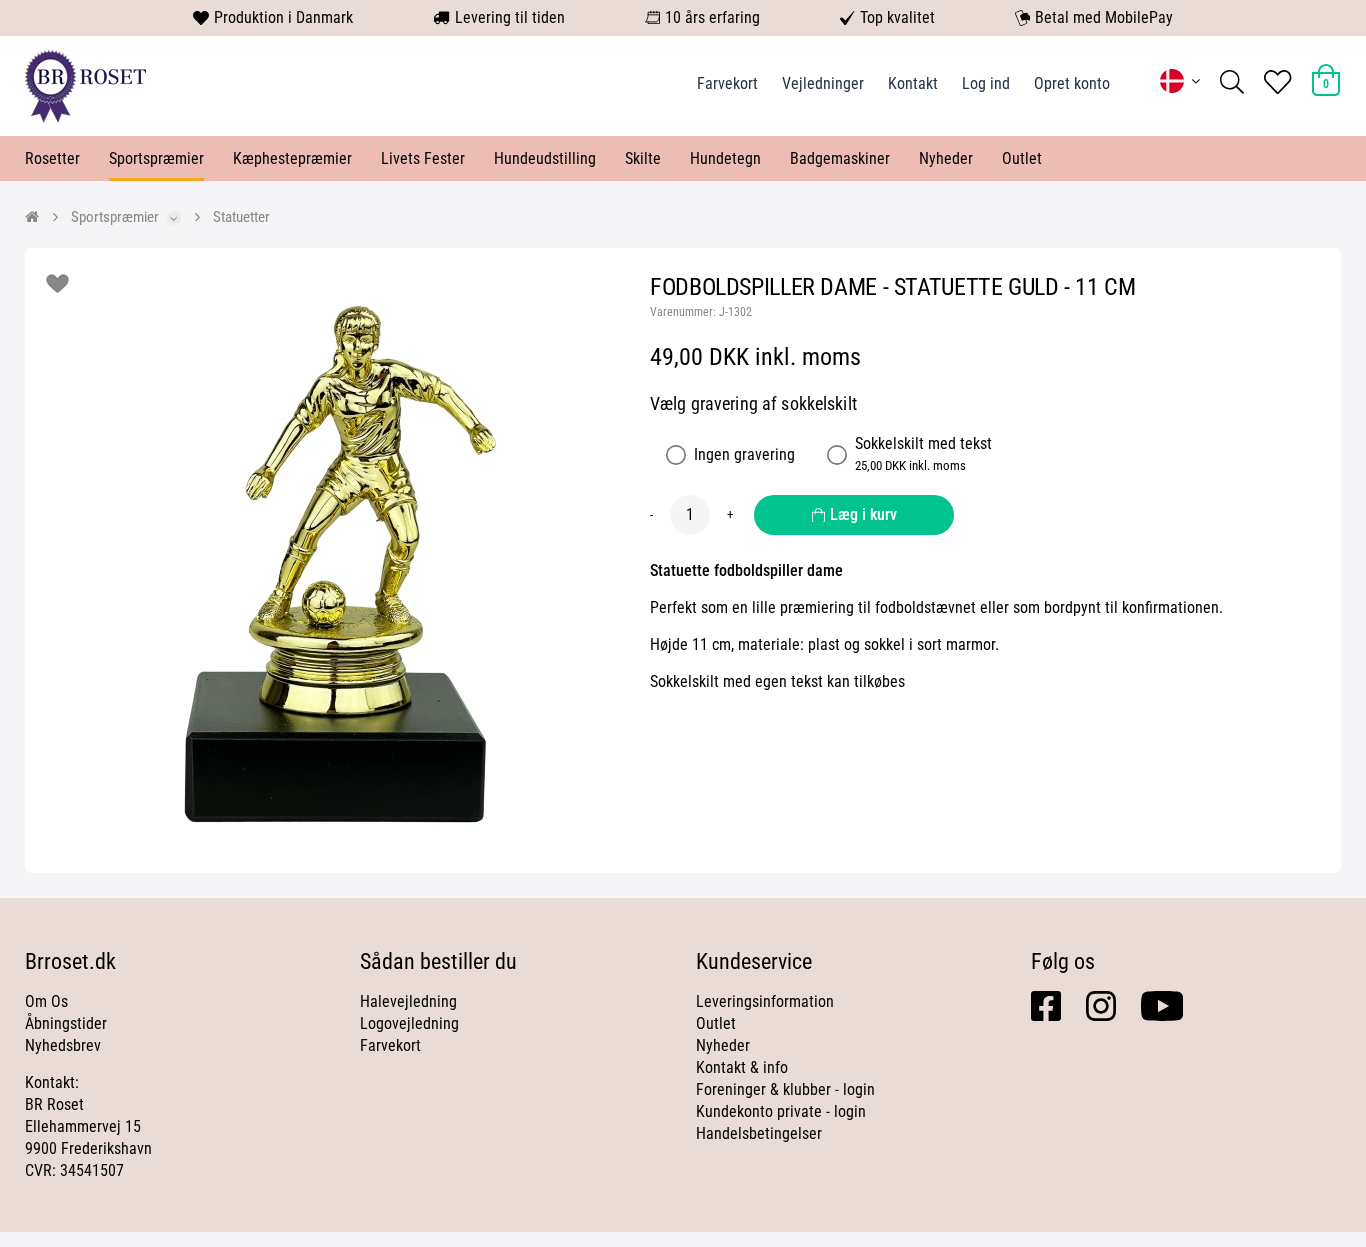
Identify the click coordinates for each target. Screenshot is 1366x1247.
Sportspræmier (156, 158)
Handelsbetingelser (759, 1133)
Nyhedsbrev (63, 1045)
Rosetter (52, 158)
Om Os (46, 1001)
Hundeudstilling (545, 158)
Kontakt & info (742, 1067)
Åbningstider (66, 1023)
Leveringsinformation (765, 1001)
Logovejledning (409, 1023)
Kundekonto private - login (781, 1111)
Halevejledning (408, 1001)
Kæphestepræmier (292, 158)
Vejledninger (823, 83)
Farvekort (727, 83)
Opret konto (1072, 83)
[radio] (676, 455)
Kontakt (913, 83)
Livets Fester (423, 158)
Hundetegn (725, 158)
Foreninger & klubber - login (785, 1089)
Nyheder (946, 158)
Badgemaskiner (840, 158)
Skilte (643, 158)
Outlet (1022, 158)
